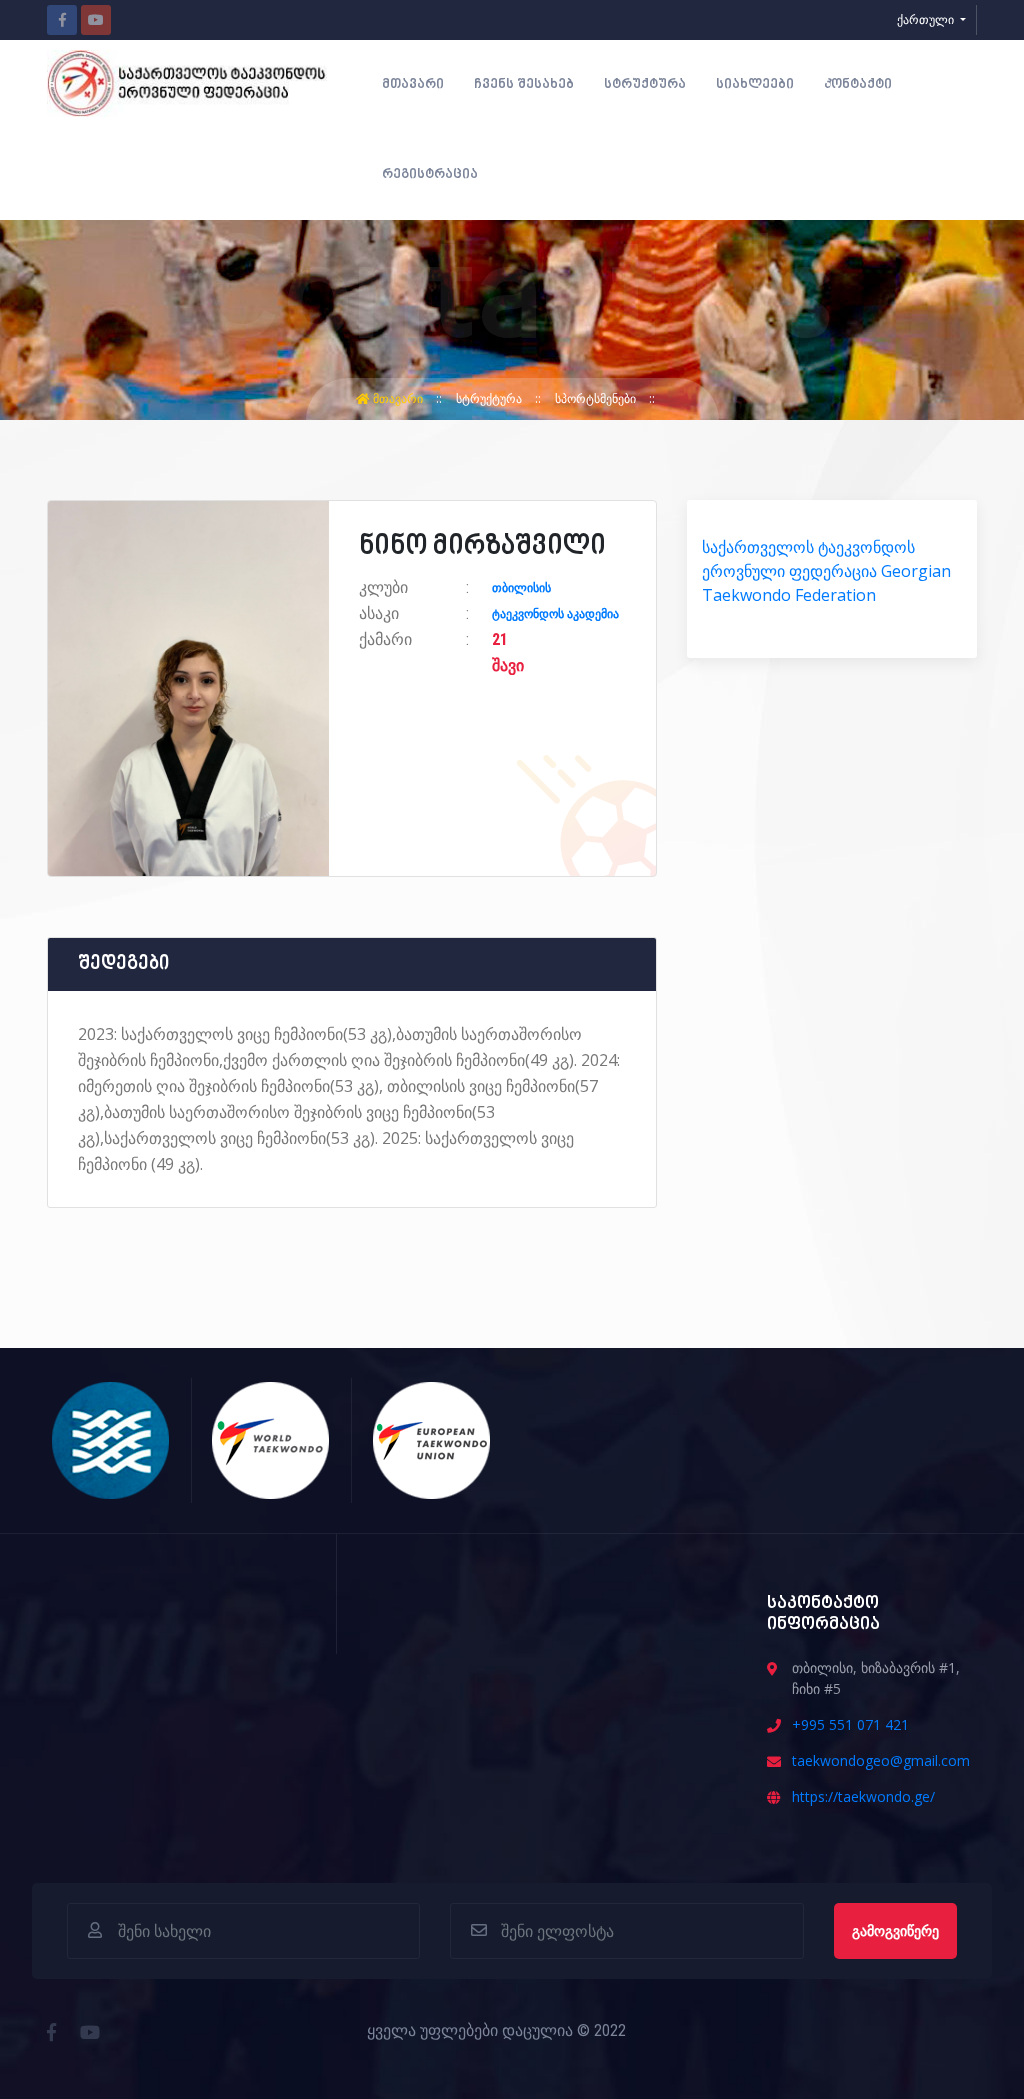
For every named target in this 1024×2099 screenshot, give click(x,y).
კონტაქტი (858, 85)
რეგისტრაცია (430, 175)
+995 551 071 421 (850, 1724)
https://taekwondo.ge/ (863, 1796)
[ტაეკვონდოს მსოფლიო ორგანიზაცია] (271, 1438)
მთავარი (413, 85)
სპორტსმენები (597, 398)
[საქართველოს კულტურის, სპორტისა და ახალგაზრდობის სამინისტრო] (111, 1438)
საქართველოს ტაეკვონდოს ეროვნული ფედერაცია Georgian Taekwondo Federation (826, 571)
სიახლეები (755, 85)
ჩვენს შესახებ (524, 85)
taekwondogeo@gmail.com (881, 1760)
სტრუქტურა (645, 85)
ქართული (927, 19)
